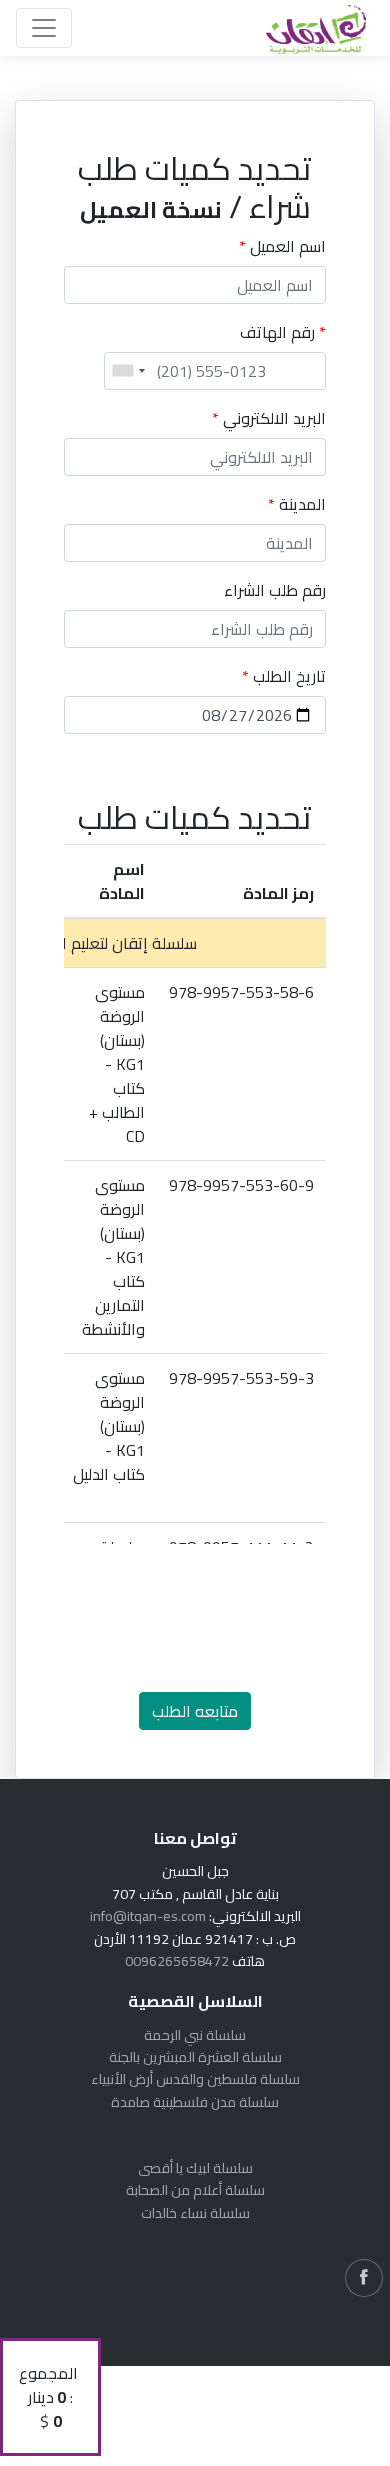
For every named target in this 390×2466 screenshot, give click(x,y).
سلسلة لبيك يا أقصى (195, 2168)
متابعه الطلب (195, 1711)
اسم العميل (282, 246)
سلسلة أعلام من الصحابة (195, 2190)
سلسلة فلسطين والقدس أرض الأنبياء (195, 2079)
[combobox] (128, 371)
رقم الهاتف (283, 332)
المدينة (297, 504)
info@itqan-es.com (148, 1916)
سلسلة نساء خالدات (195, 2213)
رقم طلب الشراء (275, 590)
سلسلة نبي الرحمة (195, 2035)
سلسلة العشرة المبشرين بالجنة (195, 2057)
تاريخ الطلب (284, 676)
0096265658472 (177, 1961)
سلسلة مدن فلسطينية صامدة (195, 2102)
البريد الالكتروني (269, 418)
